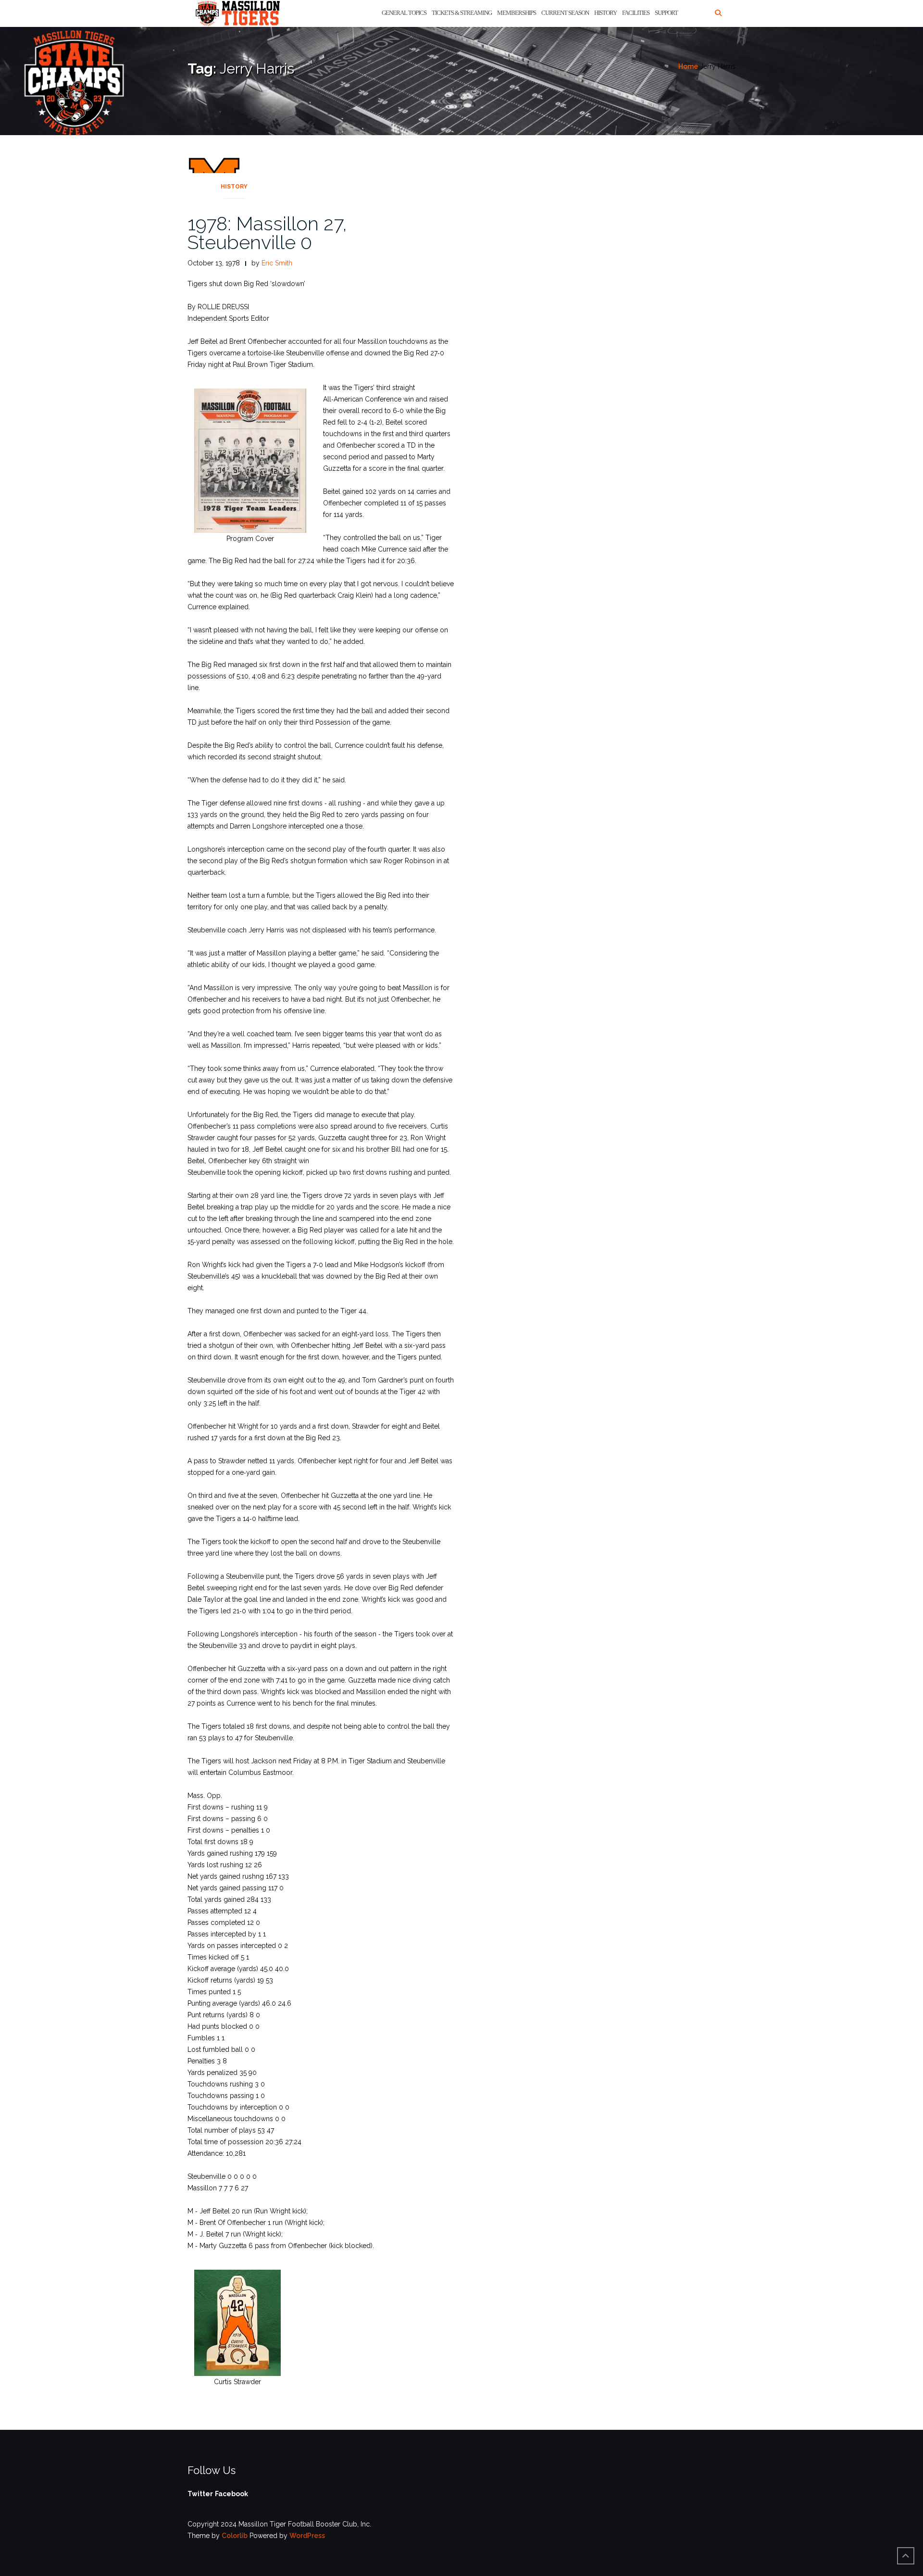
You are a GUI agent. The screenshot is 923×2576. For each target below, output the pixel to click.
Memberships (517, 13)
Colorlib (235, 2536)
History (605, 13)
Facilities (636, 13)
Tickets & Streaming (462, 13)
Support (666, 13)
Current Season (565, 13)
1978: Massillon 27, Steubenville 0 (267, 233)
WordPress (307, 2536)
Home (688, 66)
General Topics (404, 13)
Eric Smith (277, 263)
